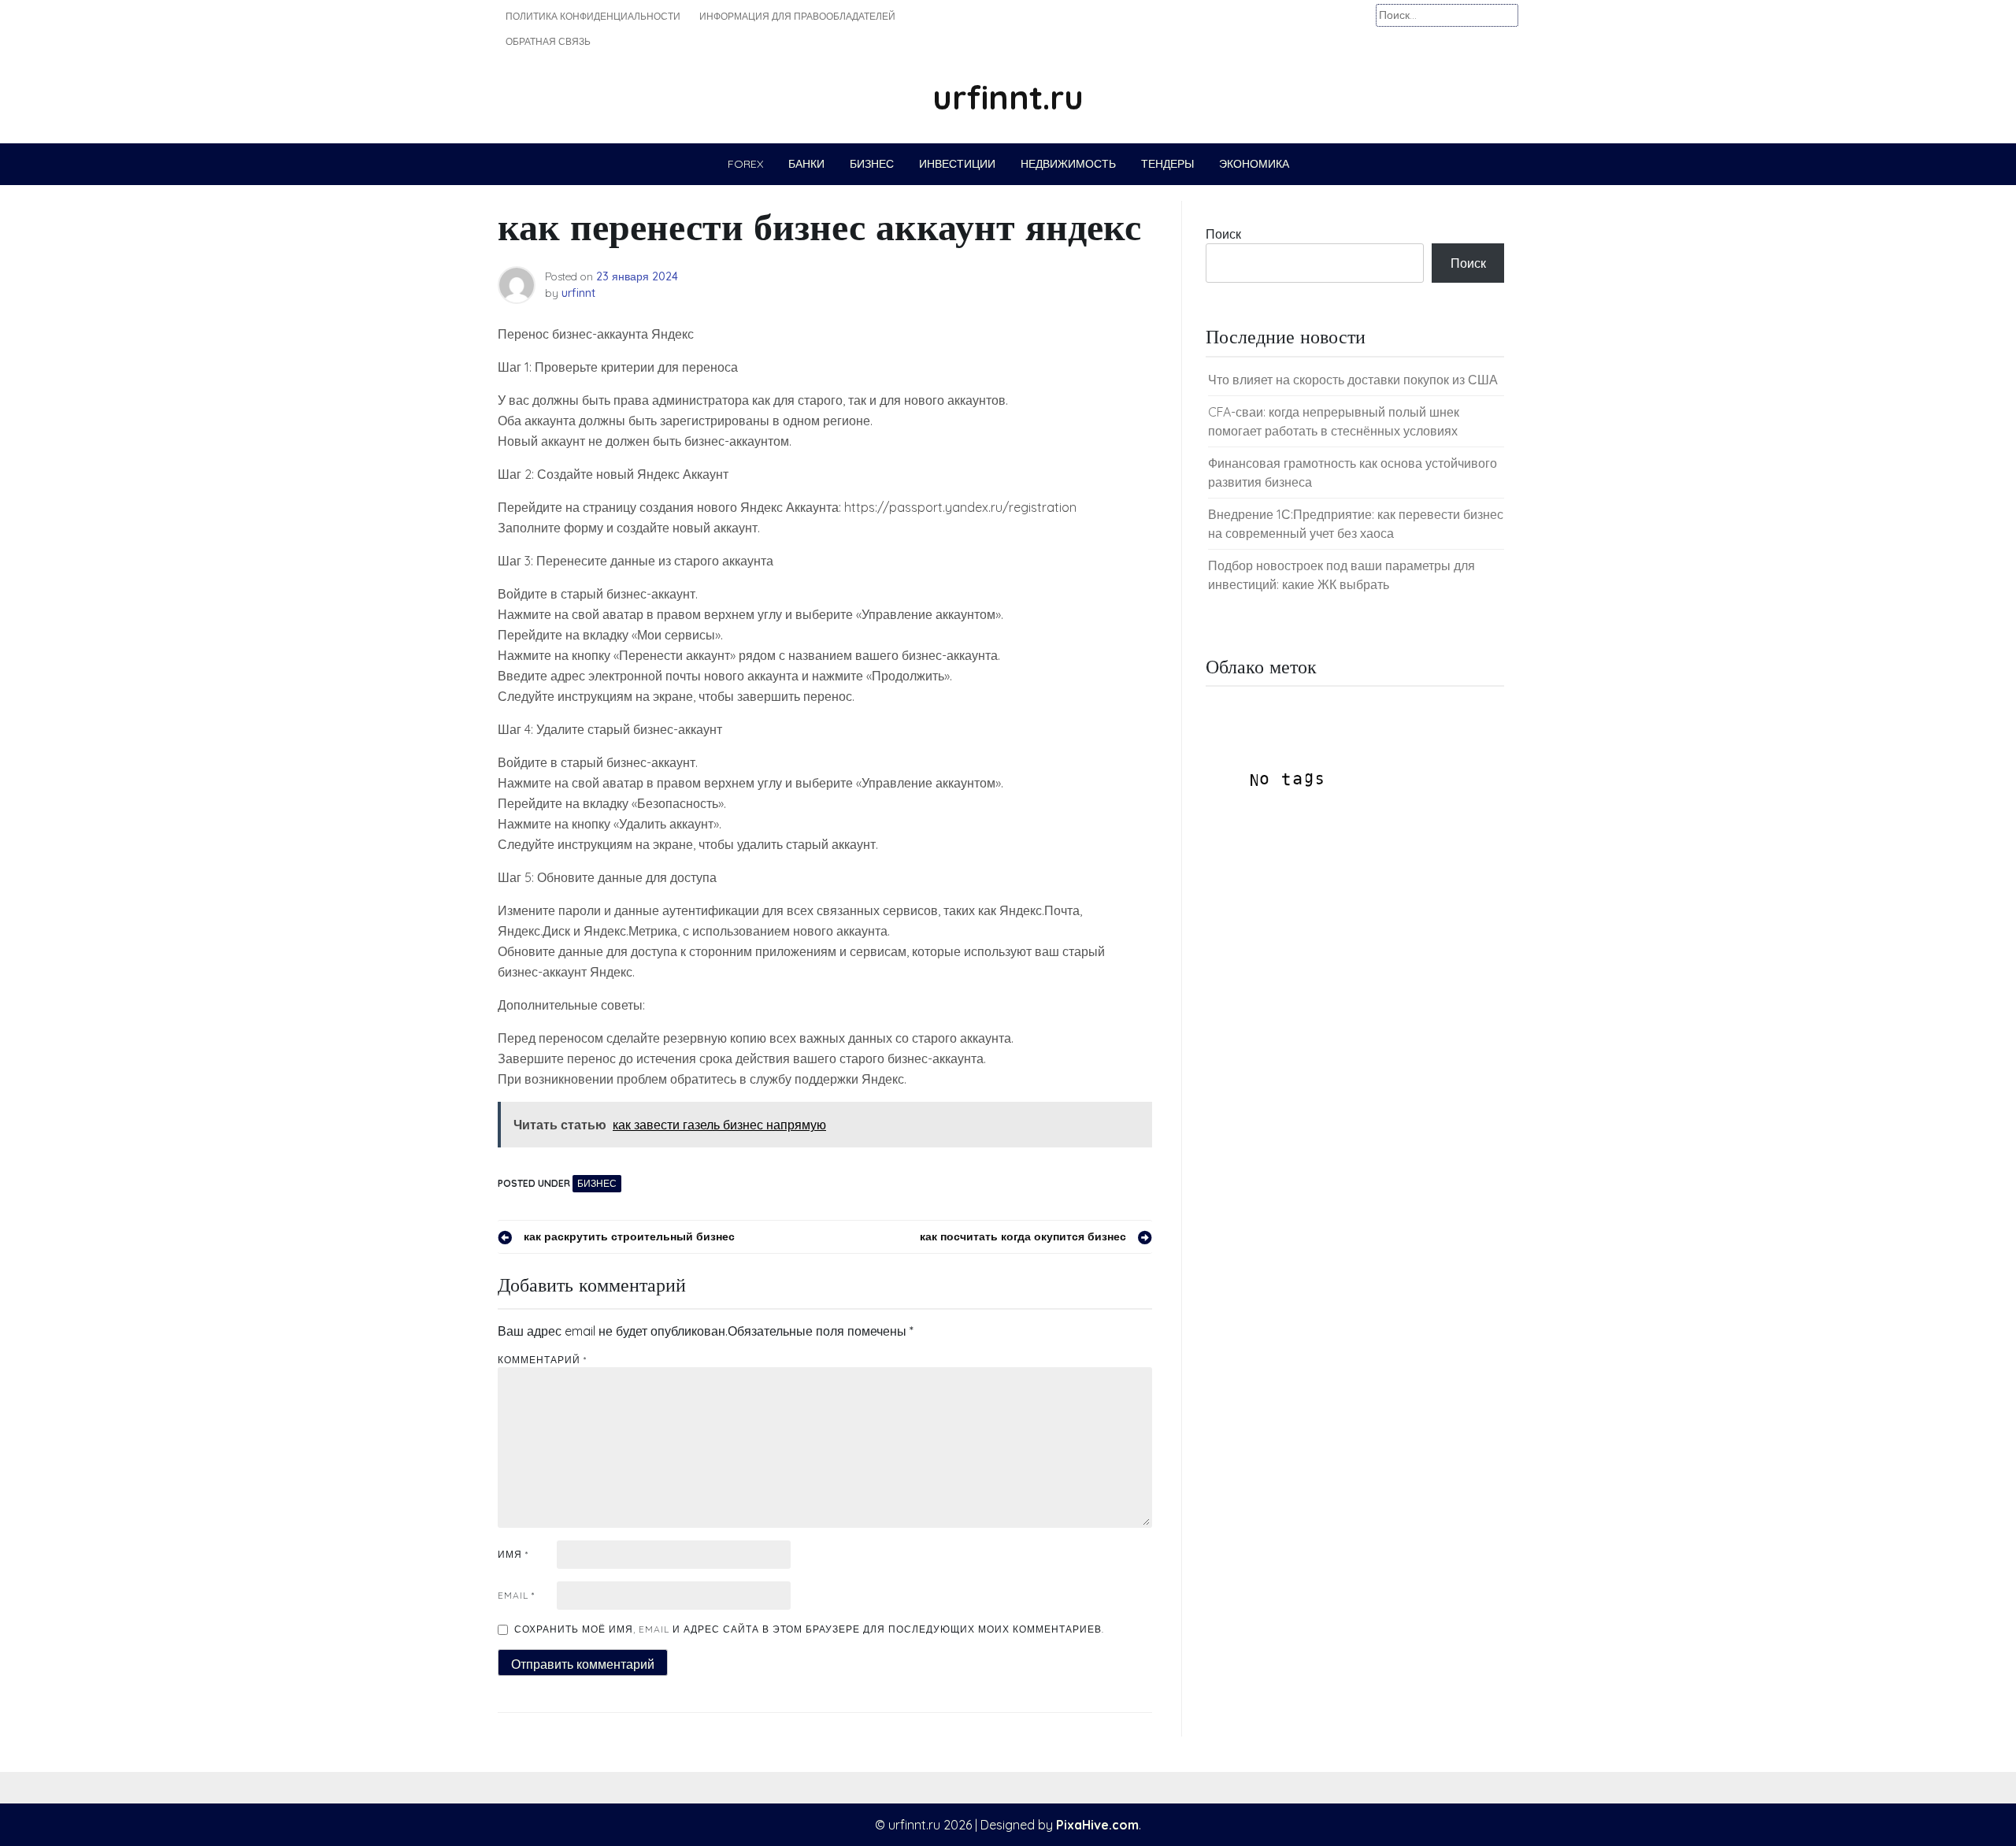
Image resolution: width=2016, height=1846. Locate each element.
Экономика (1254, 164)
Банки (806, 164)
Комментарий (542, 1360)
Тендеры (1167, 164)
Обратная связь (548, 41)
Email (516, 1595)
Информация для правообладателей (797, 16)
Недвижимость (1068, 164)
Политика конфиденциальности (593, 16)
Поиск (1223, 234)
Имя (513, 1554)
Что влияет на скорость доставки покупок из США (1353, 380)
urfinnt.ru (1008, 97)
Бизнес (872, 164)
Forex (745, 164)
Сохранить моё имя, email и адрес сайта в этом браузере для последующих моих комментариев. (809, 1629)
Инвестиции (957, 164)
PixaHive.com (1097, 1825)
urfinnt (578, 293)
